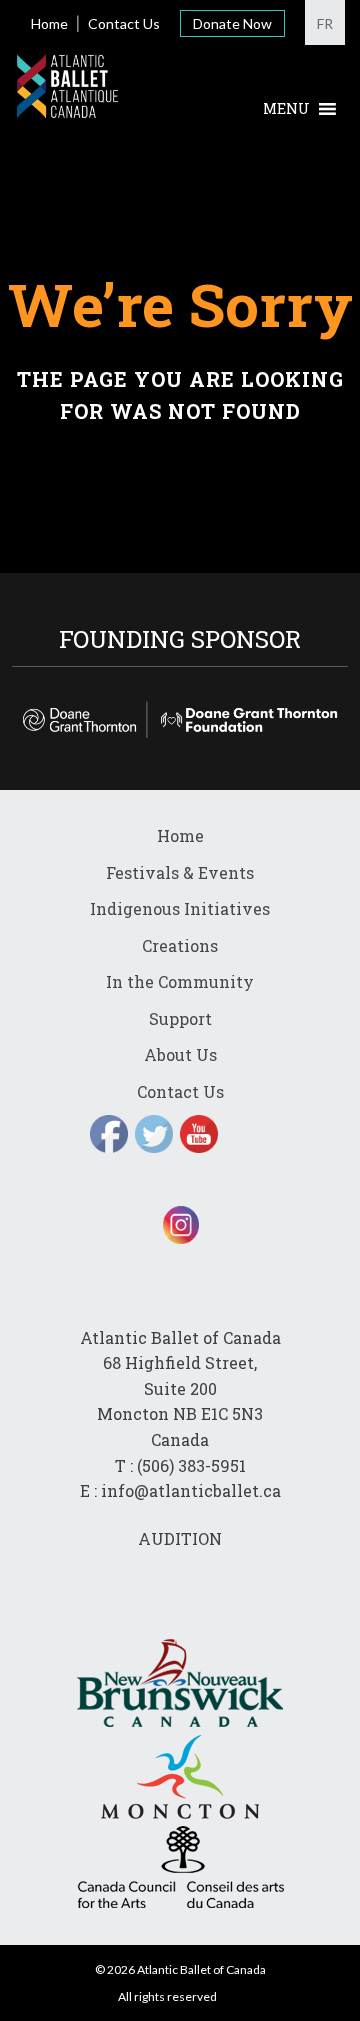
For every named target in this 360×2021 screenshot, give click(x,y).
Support (180, 1018)
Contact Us (124, 23)
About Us (180, 1054)
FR (325, 23)
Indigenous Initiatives (180, 908)
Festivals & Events (180, 872)
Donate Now (232, 23)
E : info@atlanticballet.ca (180, 1490)
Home (49, 23)
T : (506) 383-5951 (180, 1465)
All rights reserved (167, 1996)
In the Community (180, 981)
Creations (180, 945)
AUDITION (180, 1538)
